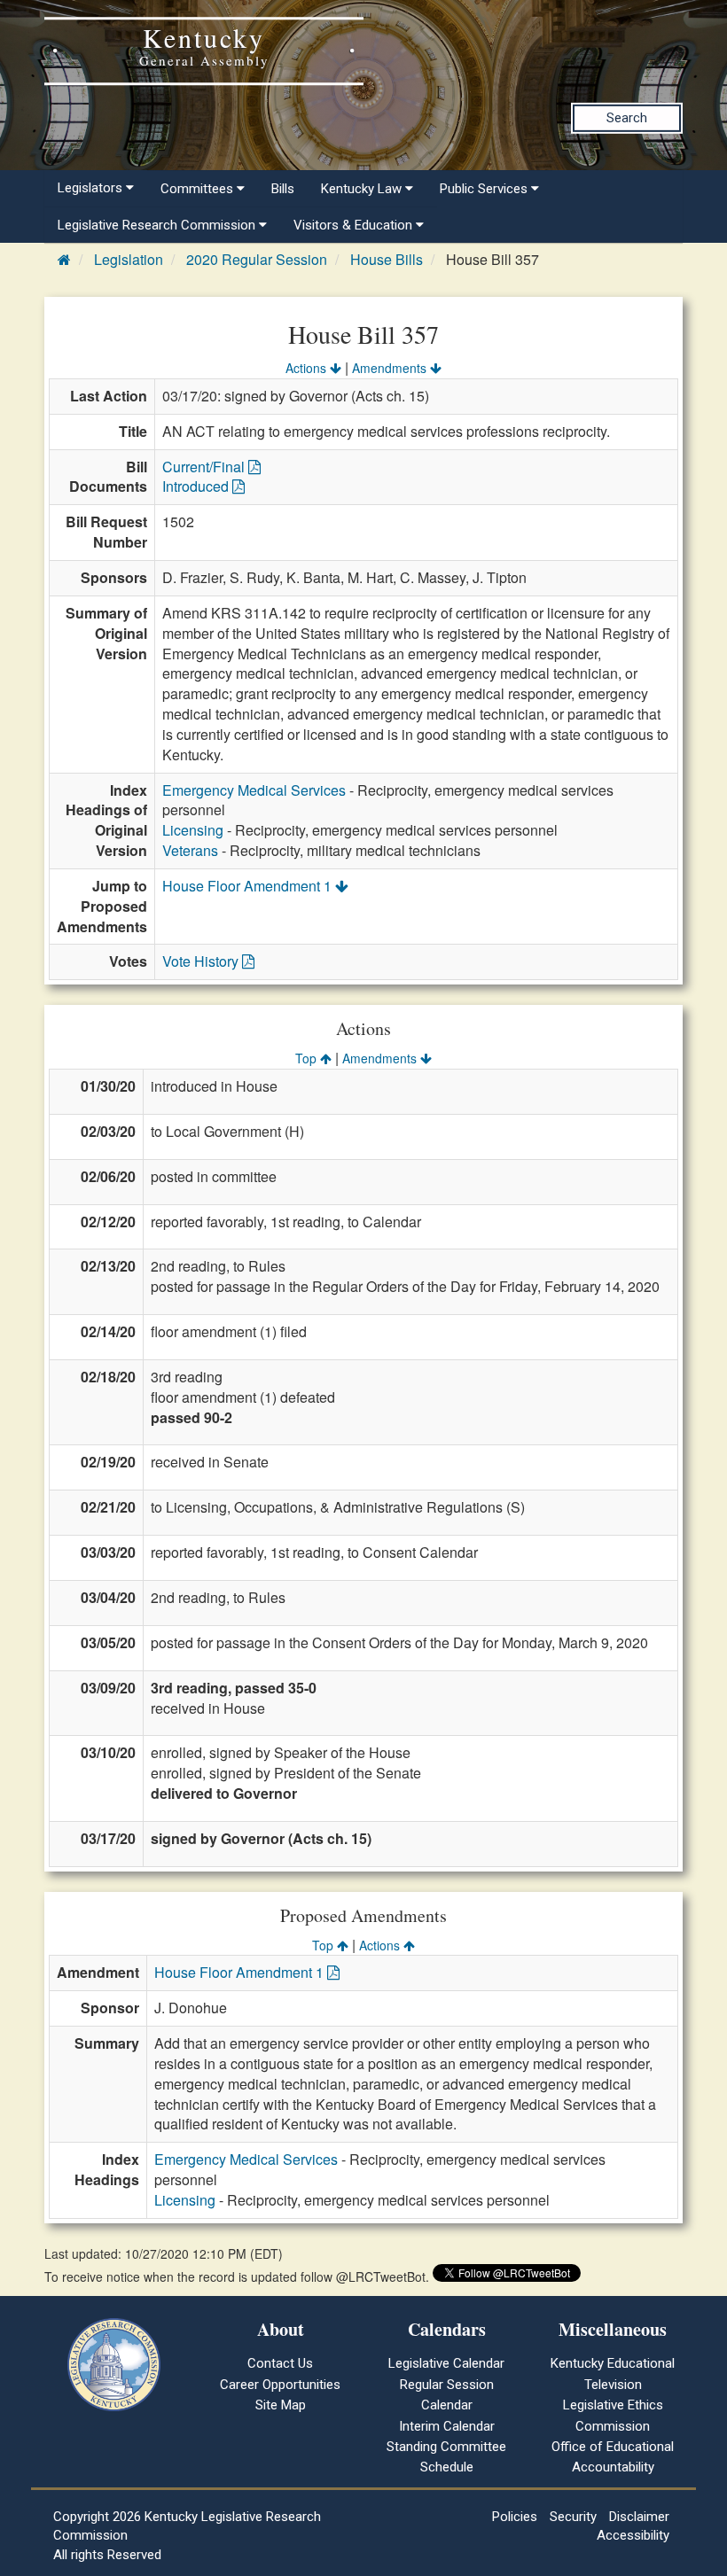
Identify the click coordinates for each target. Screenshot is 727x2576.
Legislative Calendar (446, 2363)
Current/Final (205, 467)
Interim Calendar (447, 2426)
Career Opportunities (280, 2385)
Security (573, 2517)
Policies (515, 2517)
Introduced (197, 486)
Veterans (190, 850)
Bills (283, 189)
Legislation (129, 259)
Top (308, 1058)
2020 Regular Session (257, 259)
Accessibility (633, 2535)
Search (627, 118)
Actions (308, 368)
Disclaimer (639, 2517)
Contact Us (280, 2363)
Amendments (391, 368)
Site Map (281, 2405)
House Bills (387, 259)
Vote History (202, 961)
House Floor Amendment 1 (249, 886)
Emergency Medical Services (254, 790)
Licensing (193, 830)
